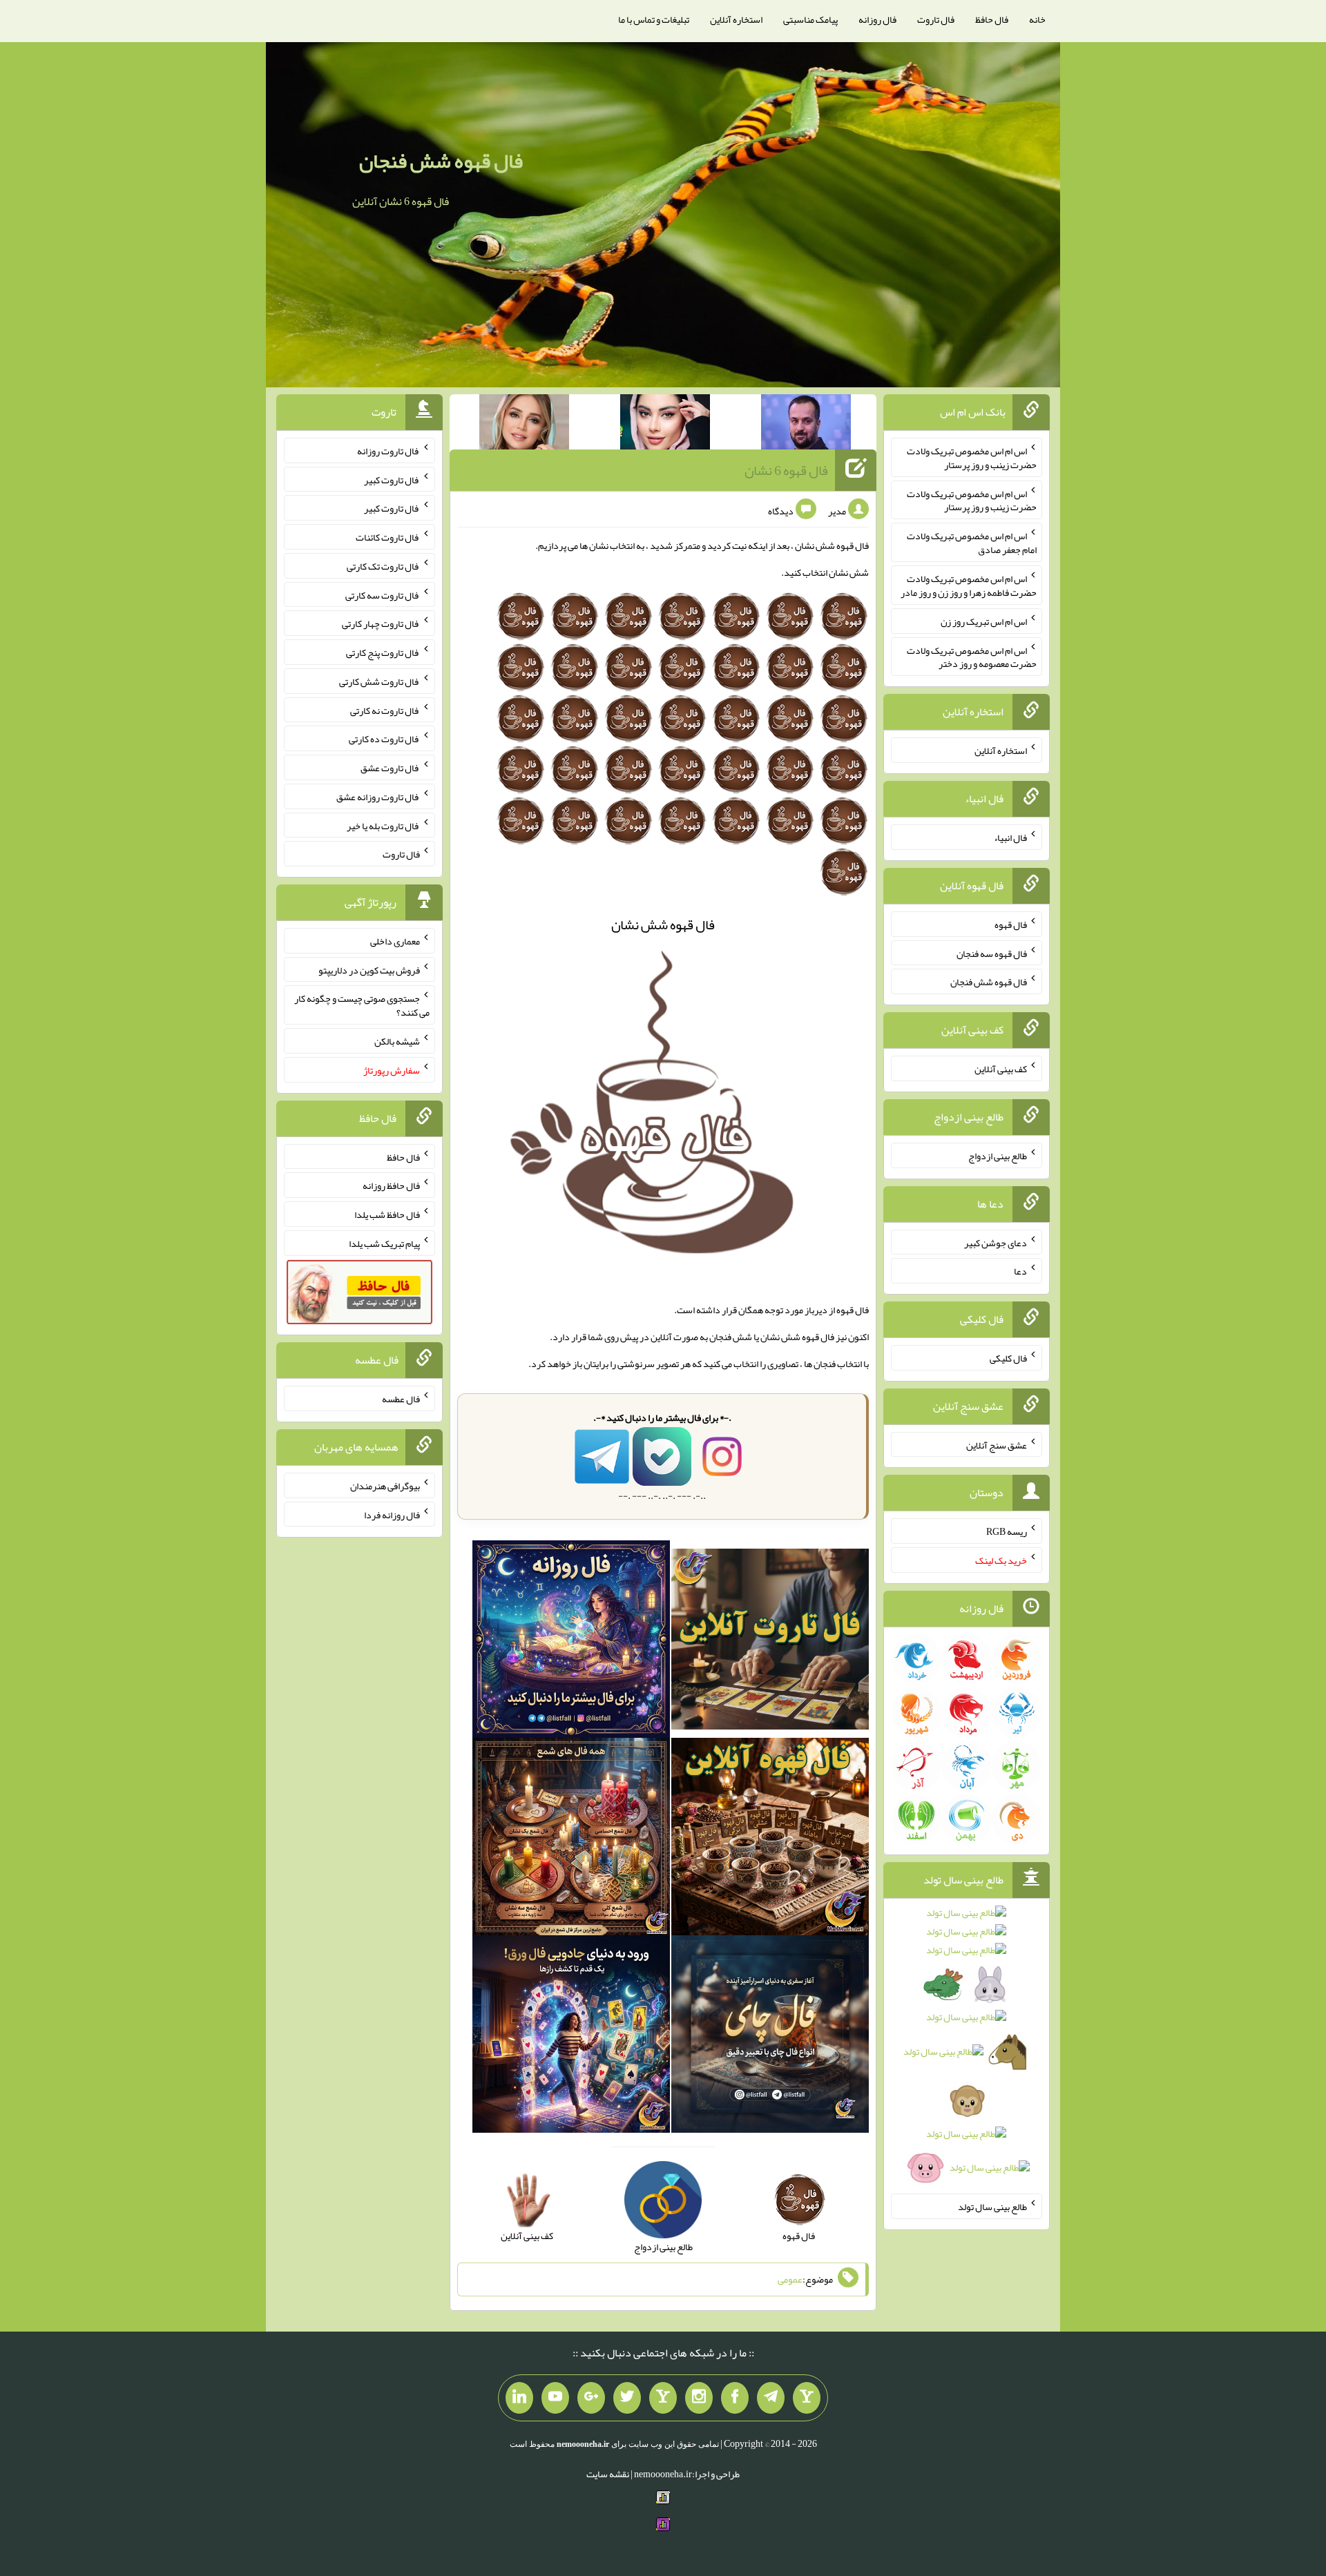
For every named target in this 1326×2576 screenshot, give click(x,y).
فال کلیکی (1008, 1358)
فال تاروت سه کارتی (383, 594)
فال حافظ (992, 19)
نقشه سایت (608, 2474)
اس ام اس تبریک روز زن (984, 621)
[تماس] (663, 2398)
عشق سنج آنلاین (997, 1444)
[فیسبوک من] (735, 2398)
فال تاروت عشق (390, 768)
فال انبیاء (1010, 837)
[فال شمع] (571, 1839)
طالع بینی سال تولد (992, 2207)
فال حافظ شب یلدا (387, 1214)
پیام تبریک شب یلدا (384, 1243)
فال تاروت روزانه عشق (378, 797)
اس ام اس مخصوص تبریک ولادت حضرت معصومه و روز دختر (972, 657)
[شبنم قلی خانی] (524, 425)
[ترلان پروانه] (665, 425)
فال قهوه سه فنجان (992, 953)
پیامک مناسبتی (810, 19)
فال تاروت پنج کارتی (383, 652)
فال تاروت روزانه (388, 451)
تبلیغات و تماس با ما (654, 19)
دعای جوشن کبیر (996, 1242)
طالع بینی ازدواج (998, 1156)
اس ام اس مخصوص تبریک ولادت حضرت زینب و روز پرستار (972, 458)
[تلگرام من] (771, 2398)
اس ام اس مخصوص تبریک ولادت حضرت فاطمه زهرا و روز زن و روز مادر (969, 585)
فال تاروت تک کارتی (383, 566)
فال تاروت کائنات (388, 537)
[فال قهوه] (770, 1839)
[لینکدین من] (519, 2398)
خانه (1037, 19)
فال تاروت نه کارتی (385, 710)
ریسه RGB (1007, 1531)
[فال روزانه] (571, 1642)
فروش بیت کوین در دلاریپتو (369, 969)
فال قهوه (1011, 924)
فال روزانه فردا (392, 1514)
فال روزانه (877, 19)
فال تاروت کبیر (392, 479)
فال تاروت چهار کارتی (381, 623)
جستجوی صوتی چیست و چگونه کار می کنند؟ (362, 1005)
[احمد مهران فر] (806, 425)
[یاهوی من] (807, 2398)
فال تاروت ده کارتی (384, 739)
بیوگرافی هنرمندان (385, 1486)
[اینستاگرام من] (699, 2398)
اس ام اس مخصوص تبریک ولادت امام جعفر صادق (972, 543)
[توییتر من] (627, 2398)
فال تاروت (936, 19)
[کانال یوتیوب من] (555, 2398)
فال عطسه (401, 1399)
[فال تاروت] (770, 1642)
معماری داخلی (395, 941)
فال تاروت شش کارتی (379, 681)
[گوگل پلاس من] (591, 2398)
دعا (1020, 1271)
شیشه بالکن (397, 1041)
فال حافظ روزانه (391, 1185)
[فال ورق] (571, 2037)
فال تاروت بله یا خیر (383, 825)
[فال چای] (770, 2037)
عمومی (790, 2279)
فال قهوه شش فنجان (441, 161)
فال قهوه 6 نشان (786, 470)
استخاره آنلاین (736, 19)
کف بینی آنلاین (1001, 1069)
